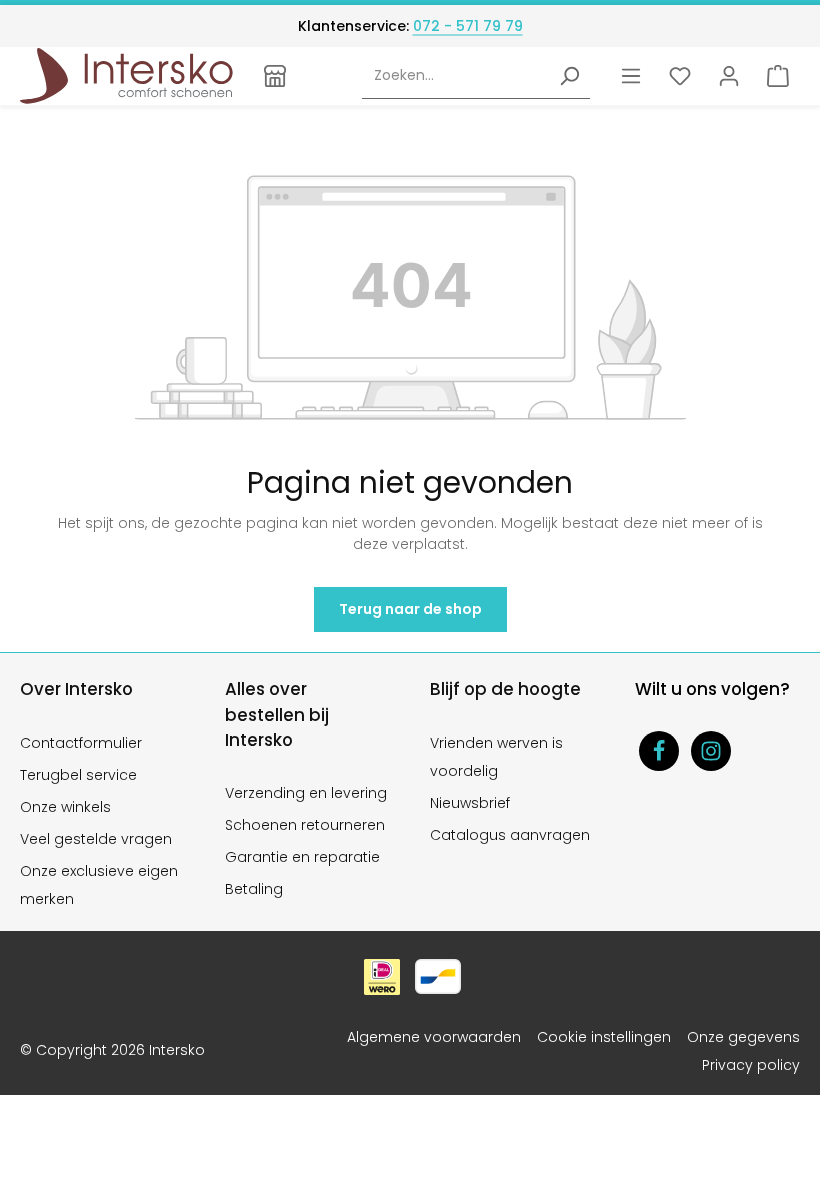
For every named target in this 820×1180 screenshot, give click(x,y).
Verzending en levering (306, 793)
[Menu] (630, 76)
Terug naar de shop (410, 609)
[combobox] (455, 76)
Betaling (254, 889)
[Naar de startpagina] (126, 76)
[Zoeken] (569, 76)
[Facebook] (659, 751)
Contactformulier (81, 743)
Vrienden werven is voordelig (496, 757)
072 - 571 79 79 (468, 26)
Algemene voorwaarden (434, 1037)
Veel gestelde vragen (96, 839)
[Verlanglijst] (679, 76)
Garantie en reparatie (302, 857)
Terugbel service (78, 775)
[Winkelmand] (777, 76)
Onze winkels (65, 807)
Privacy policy (751, 1065)
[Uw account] (728, 76)
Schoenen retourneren (305, 825)
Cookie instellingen (604, 1037)
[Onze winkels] (275, 76)
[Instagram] (711, 751)
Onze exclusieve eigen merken (99, 885)
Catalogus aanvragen (510, 835)
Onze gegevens (743, 1037)
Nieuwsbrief (470, 803)
